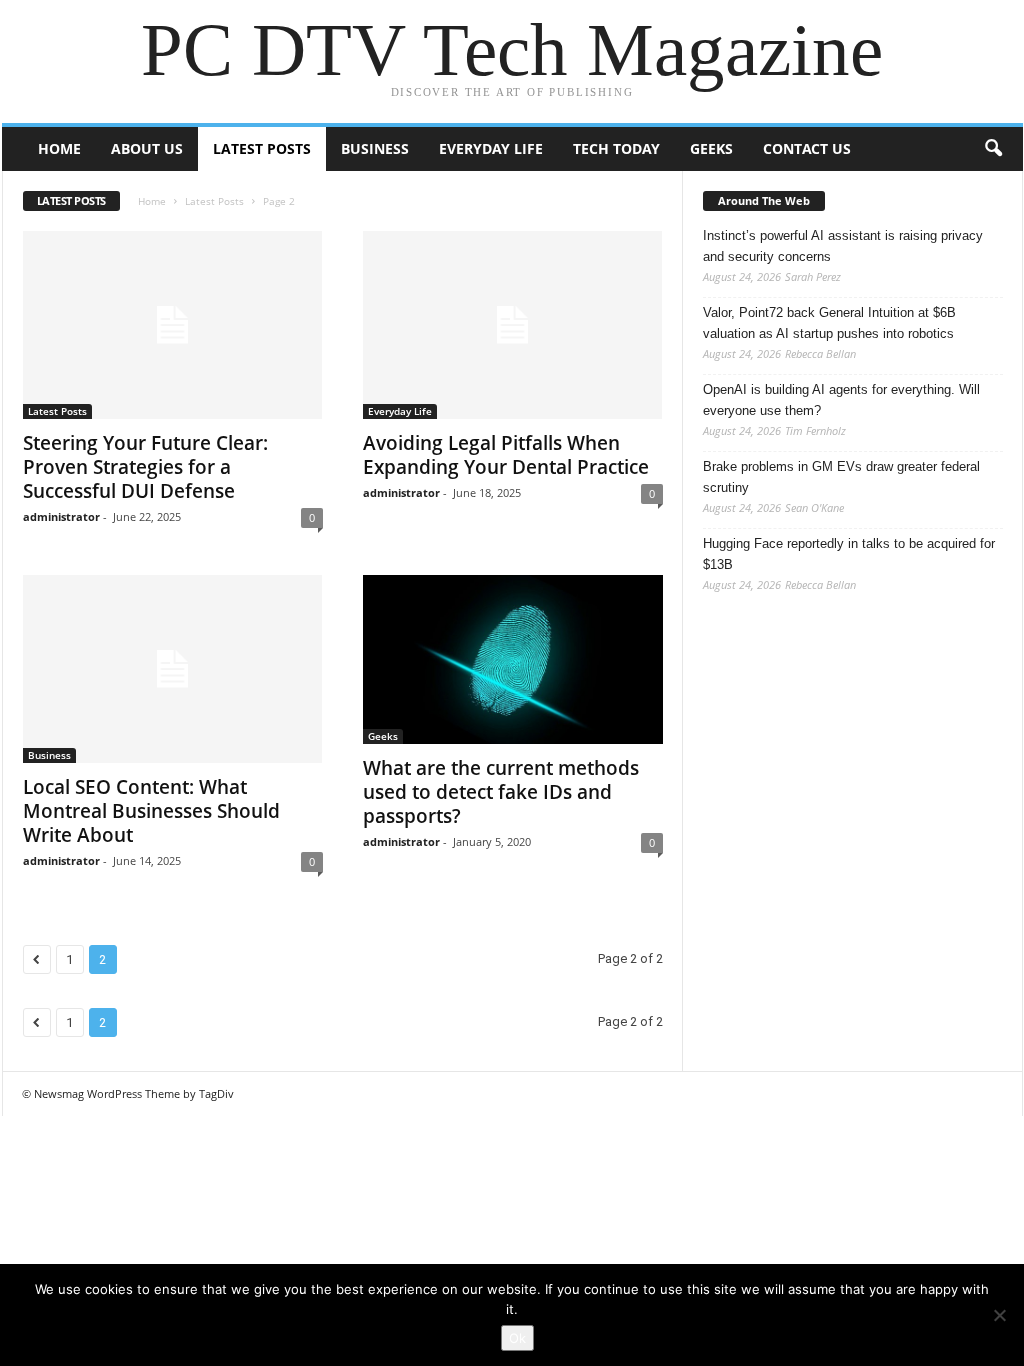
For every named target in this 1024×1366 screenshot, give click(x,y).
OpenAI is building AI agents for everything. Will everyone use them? (841, 400)
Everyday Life (491, 148)
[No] (999, 1315)
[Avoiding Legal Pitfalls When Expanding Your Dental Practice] (513, 325)
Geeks (711, 148)
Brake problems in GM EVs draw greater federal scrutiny (841, 477)
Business (375, 148)
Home (59, 148)
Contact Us (807, 148)
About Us (147, 148)
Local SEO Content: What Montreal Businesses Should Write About (151, 811)
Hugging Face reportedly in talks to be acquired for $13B (849, 554)
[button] (993, 149)
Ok (517, 1338)
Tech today (616, 148)
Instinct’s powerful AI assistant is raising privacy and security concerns (843, 246)
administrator (61, 516)
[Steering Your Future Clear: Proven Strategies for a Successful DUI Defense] (173, 325)
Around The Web (764, 200)
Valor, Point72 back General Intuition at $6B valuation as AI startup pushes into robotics (829, 323)
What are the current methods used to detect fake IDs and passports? (501, 792)
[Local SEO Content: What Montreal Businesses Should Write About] (173, 669)
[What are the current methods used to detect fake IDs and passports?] (513, 659)
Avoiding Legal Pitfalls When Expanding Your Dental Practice (506, 455)
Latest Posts (262, 148)
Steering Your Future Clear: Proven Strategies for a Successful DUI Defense (145, 467)
